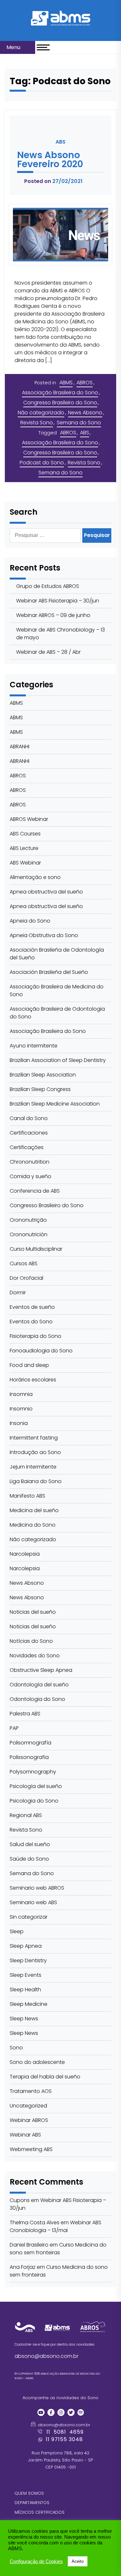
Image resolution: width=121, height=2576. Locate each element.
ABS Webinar (25, 863)
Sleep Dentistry (28, 1960)
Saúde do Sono (29, 1859)
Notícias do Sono (31, 1641)
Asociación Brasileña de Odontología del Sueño (57, 954)
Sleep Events (25, 1975)
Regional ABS (26, 1815)
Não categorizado (41, 413)
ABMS (66, 383)
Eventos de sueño (32, 1307)
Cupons (20, 2200)
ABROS (85, 383)
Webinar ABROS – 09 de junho (53, 615)
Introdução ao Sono (35, 1452)
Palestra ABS (25, 1714)
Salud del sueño (30, 1844)
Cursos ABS (24, 1263)
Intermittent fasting (34, 1438)
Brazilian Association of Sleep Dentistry (58, 1060)
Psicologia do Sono (34, 1801)
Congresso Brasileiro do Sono (60, 403)
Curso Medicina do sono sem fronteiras (58, 2249)
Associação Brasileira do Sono (60, 393)
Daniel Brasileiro (29, 2245)
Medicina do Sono (33, 1525)
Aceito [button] (78, 2561)
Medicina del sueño (34, 1510)
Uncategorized (28, 2106)
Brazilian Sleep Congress (40, 1089)
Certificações (27, 1147)
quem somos (29, 2493)
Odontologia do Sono (37, 1699)
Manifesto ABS (27, 1496)
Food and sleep (29, 1365)
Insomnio (21, 1409)
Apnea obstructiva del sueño (46, 892)
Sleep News (24, 2019)
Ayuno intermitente (34, 1046)
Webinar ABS (25, 2135)
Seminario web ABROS (37, 1888)
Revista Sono (37, 423)
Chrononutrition (30, 1162)
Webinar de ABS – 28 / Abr (48, 652)
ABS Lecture (24, 848)
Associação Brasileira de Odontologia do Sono (57, 1013)
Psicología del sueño (36, 1786)
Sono (16, 2048)
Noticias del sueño (33, 1612)
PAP (14, 1728)
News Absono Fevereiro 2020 (50, 160)
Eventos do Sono (31, 1322)
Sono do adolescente (37, 2062)
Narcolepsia (25, 1554)
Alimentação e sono (35, 877)
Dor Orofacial (26, 1278)
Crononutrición (29, 1234)
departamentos (32, 2503)
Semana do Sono (79, 423)
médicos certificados (40, 2512)
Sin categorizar (29, 1917)
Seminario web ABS (33, 1902)
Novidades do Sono (35, 1656)
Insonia (19, 1423)
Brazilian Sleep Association (43, 1075)
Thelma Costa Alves (35, 2222)
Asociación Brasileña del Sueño (49, 972)
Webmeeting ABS (31, 2149)
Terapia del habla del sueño (45, 2077)
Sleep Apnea (26, 1946)
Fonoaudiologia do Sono (41, 1351)
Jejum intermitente (33, 1467)
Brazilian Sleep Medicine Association (55, 1104)
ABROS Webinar (29, 819)
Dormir (18, 1293)
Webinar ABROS (29, 2120)
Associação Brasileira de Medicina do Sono (57, 990)
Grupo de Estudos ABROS (48, 586)
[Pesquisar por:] (46, 535)
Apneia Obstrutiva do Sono (44, 935)
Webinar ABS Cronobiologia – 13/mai (55, 2226)
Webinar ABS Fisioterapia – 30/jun (58, 601)
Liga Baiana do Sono (36, 1481)
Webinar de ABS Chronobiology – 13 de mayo (60, 634)
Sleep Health (25, 1990)
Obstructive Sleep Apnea (41, 1670)
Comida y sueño (30, 1176)
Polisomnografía (30, 1743)
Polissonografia (29, 1757)
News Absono (85, 413)
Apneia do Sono (30, 921)
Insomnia (21, 1394)
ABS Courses (25, 834)
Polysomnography (33, 1772)
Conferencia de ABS (35, 1191)
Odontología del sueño (39, 1685)
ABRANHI (20, 747)
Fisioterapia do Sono (35, 1336)
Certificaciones (29, 1133)
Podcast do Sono (42, 463)
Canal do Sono (29, 1118)
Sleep (17, 1931)
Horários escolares (33, 1380)
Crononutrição (28, 1220)
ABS (85, 433)
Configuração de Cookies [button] (36, 2561)
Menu (14, 47)
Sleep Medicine (29, 2004)
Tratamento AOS (31, 2091)
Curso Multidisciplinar (36, 1249)
